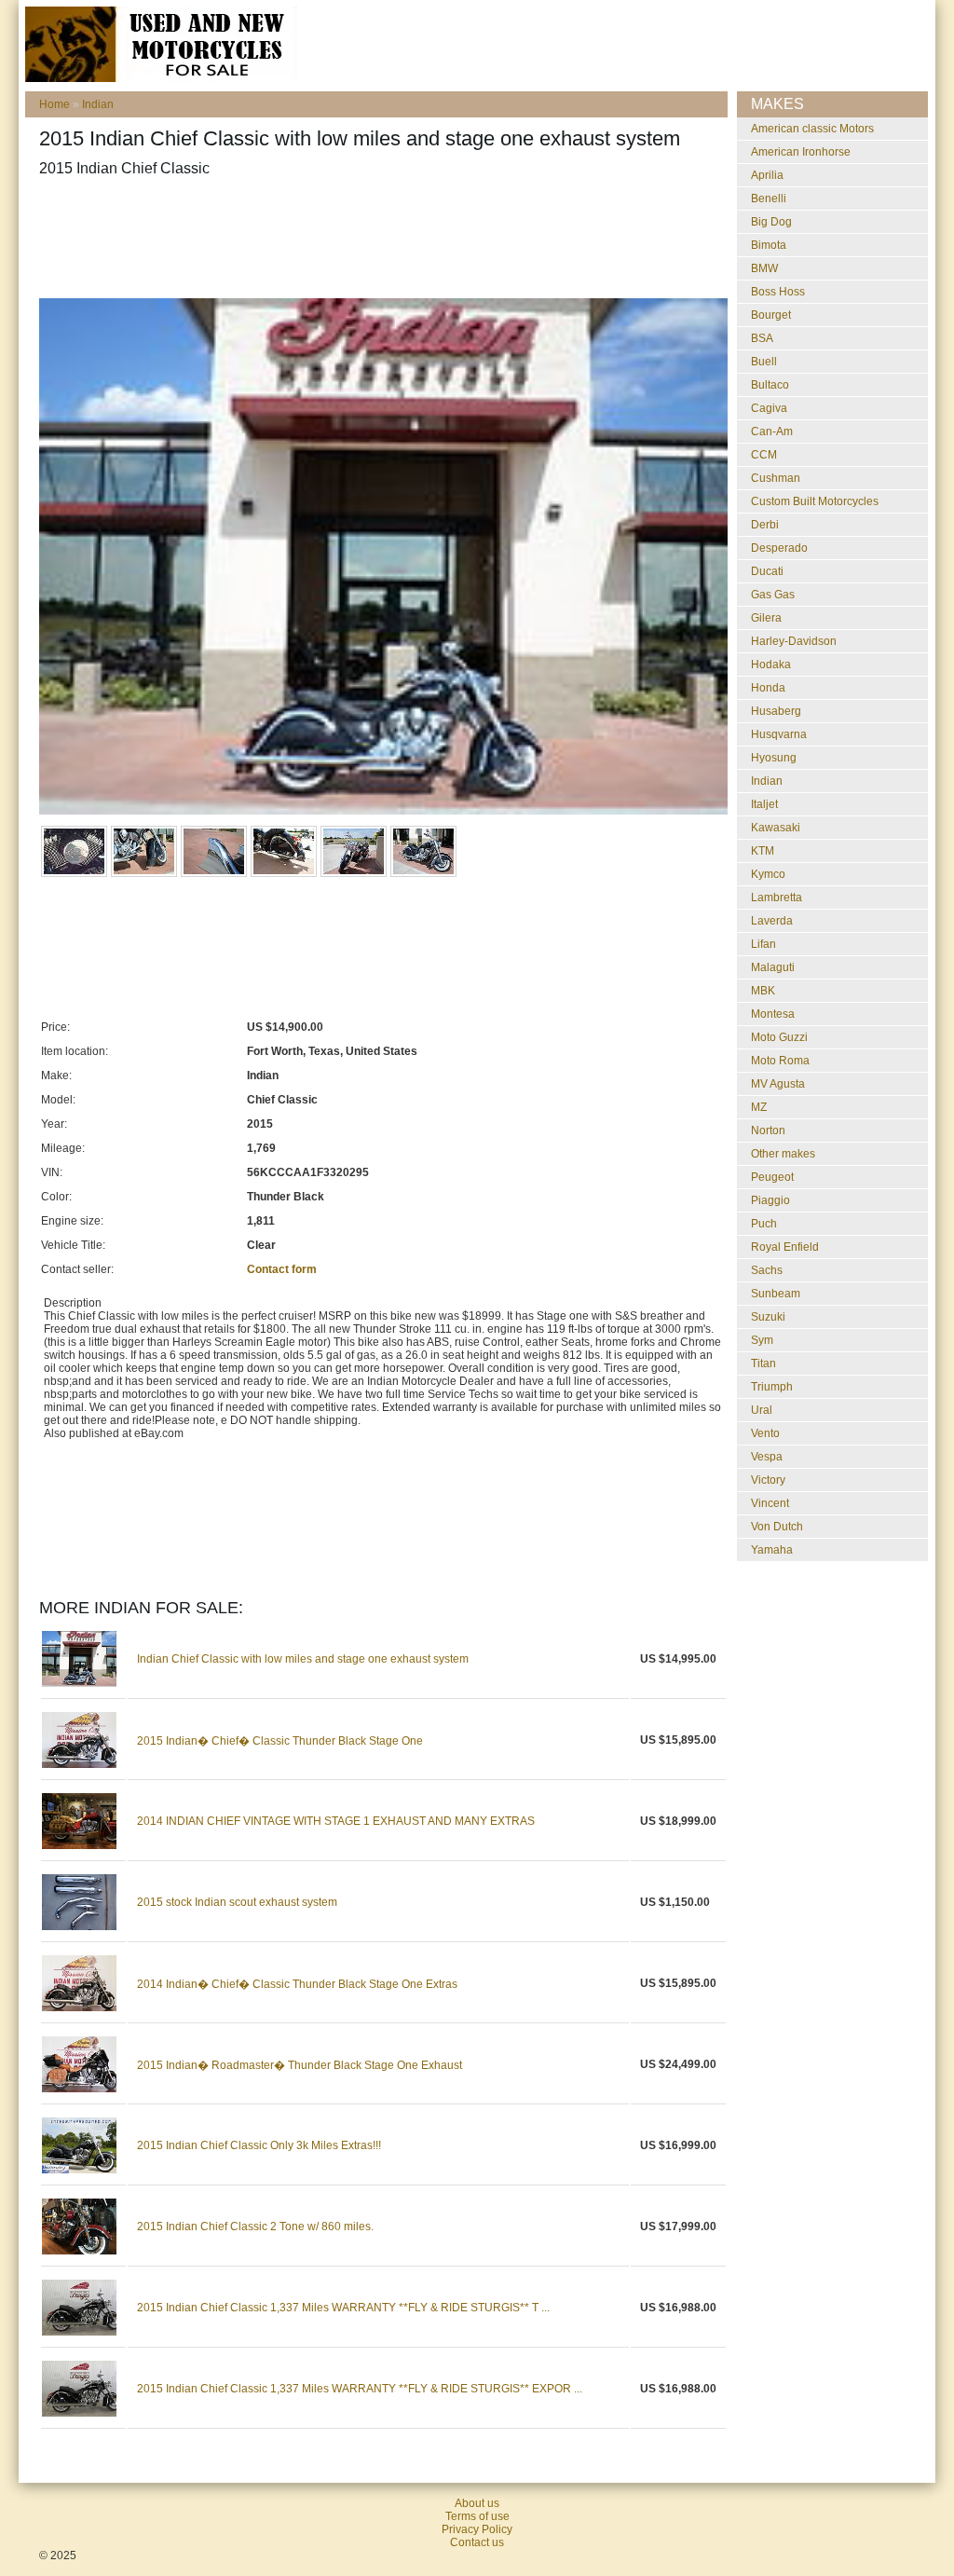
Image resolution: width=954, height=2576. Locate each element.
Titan (763, 1363)
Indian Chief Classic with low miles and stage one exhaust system (303, 1659)
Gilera (766, 618)
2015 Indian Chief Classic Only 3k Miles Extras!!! (259, 2145)
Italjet (764, 804)
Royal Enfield (785, 1247)
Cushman (776, 478)
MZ (759, 1107)
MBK (763, 991)
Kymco (768, 874)
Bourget (771, 315)
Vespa (767, 1457)
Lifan (763, 944)
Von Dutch (777, 1527)
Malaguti (773, 967)
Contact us (477, 2542)
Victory (768, 1480)
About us (477, 2503)
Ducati (767, 571)
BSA (762, 338)
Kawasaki (776, 828)
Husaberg (776, 711)
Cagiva (769, 408)
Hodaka (771, 665)
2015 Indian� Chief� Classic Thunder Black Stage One (280, 1741)
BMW (764, 268)
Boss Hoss (778, 292)
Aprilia (767, 175)
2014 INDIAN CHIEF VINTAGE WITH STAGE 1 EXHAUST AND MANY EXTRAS (336, 1821)
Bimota (769, 245)
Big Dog (771, 222)
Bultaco (770, 385)
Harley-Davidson (794, 641)
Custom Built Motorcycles (815, 501)
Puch (764, 1224)
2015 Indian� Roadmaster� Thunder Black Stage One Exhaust (300, 2065)
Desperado (779, 548)
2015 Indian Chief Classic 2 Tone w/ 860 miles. (255, 2227)
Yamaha (772, 1550)
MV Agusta (778, 1084)
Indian (98, 104)
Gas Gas (773, 595)
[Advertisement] (378, 238)
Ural (762, 1410)
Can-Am (772, 432)
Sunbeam (776, 1294)
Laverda (772, 921)
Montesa (773, 1014)
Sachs (767, 1270)
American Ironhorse (801, 152)
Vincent (770, 1503)
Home (55, 104)
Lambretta (777, 897)
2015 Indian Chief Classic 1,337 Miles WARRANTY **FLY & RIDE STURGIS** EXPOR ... (360, 2389)
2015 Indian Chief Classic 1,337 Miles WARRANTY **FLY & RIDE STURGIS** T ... (343, 2308)
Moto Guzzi (779, 1037)
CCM (764, 455)
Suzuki (768, 1317)
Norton (768, 1130)
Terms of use (477, 2516)
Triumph (772, 1387)
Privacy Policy (477, 2529)
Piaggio (770, 1200)
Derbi (765, 525)
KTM (763, 851)
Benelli (769, 199)
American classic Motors (812, 129)
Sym (762, 1340)
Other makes (783, 1154)
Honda (768, 688)
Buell (764, 362)
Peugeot (772, 1177)
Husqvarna (779, 734)
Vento (765, 1433)
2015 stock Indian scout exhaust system (237, 1902)
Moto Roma (780, 1061)
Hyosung (774, 758)
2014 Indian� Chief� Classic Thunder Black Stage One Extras (297, 1984)
